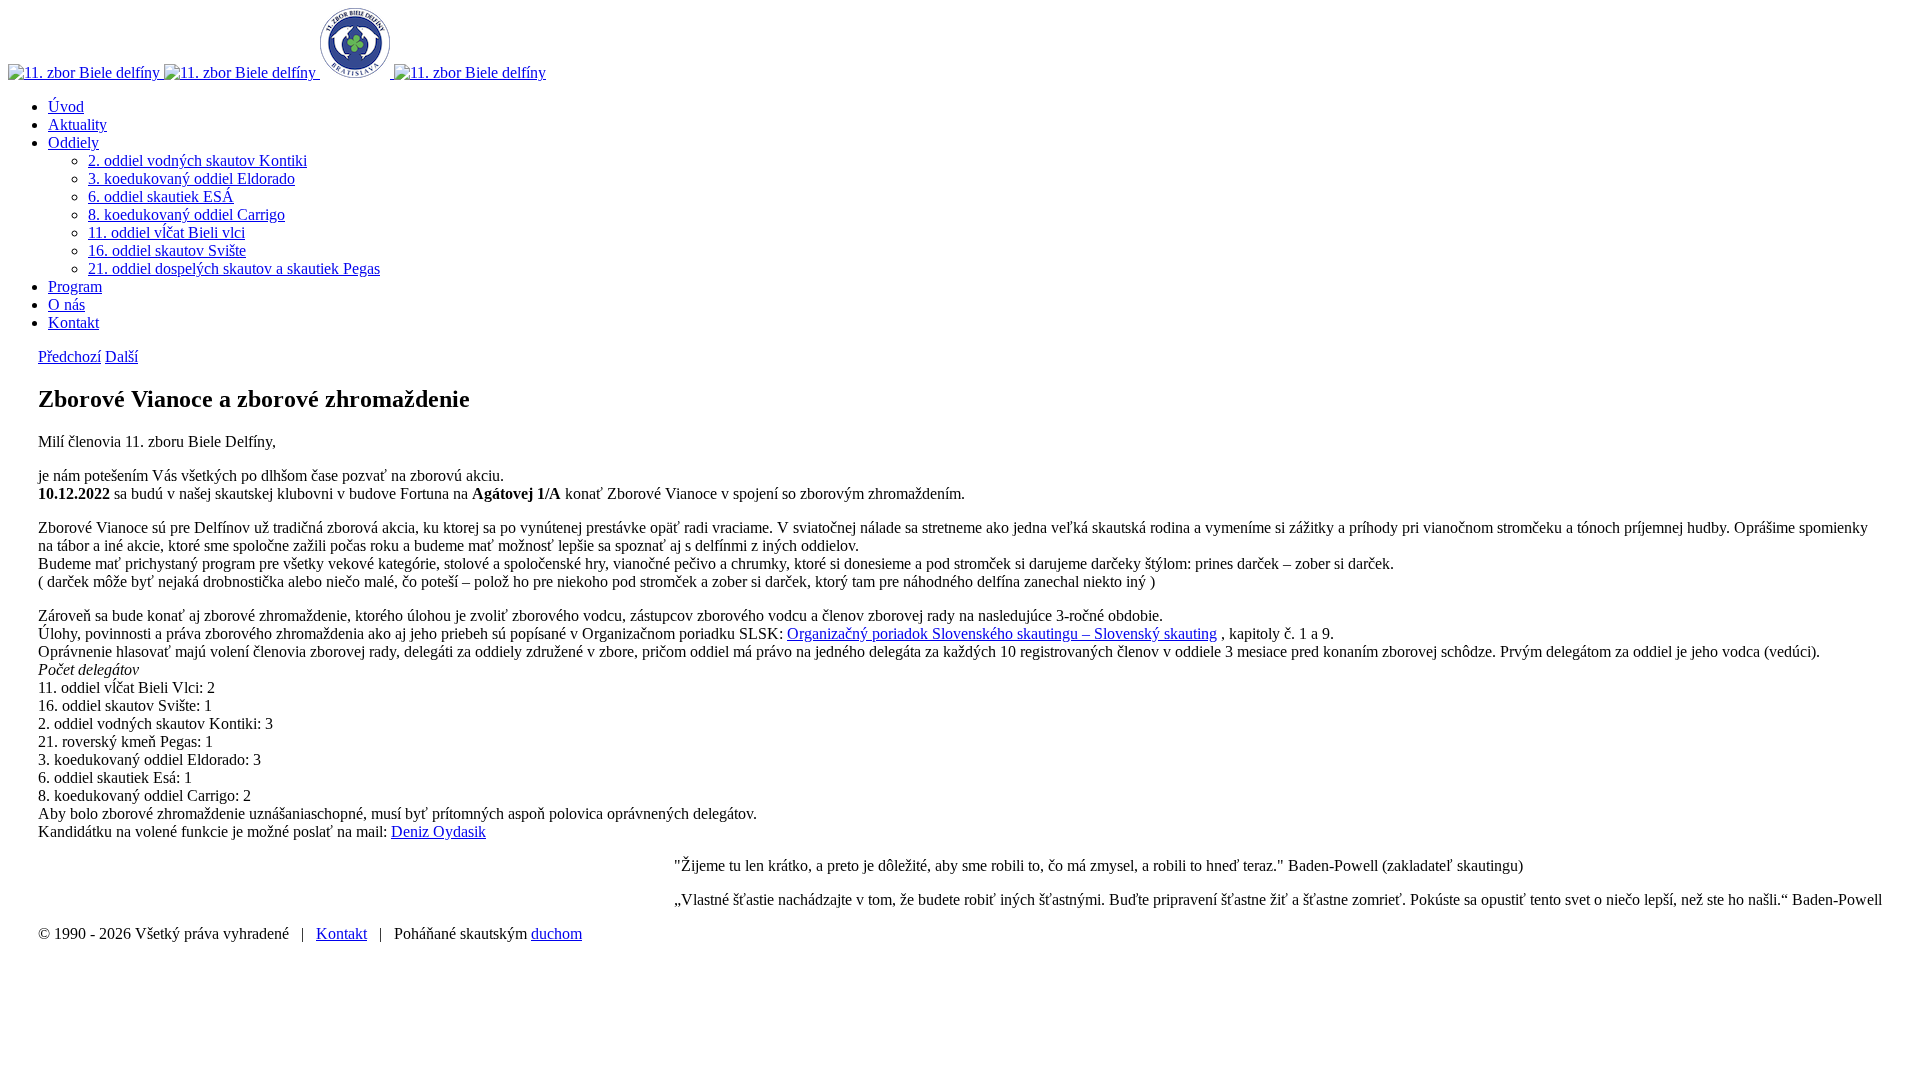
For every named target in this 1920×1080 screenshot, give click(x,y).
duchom (556, 933)
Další (121, 356)
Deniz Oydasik (438, 831)
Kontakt (341, 933)
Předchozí (69, 356)
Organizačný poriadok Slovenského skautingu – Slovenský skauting (1002, 633)
